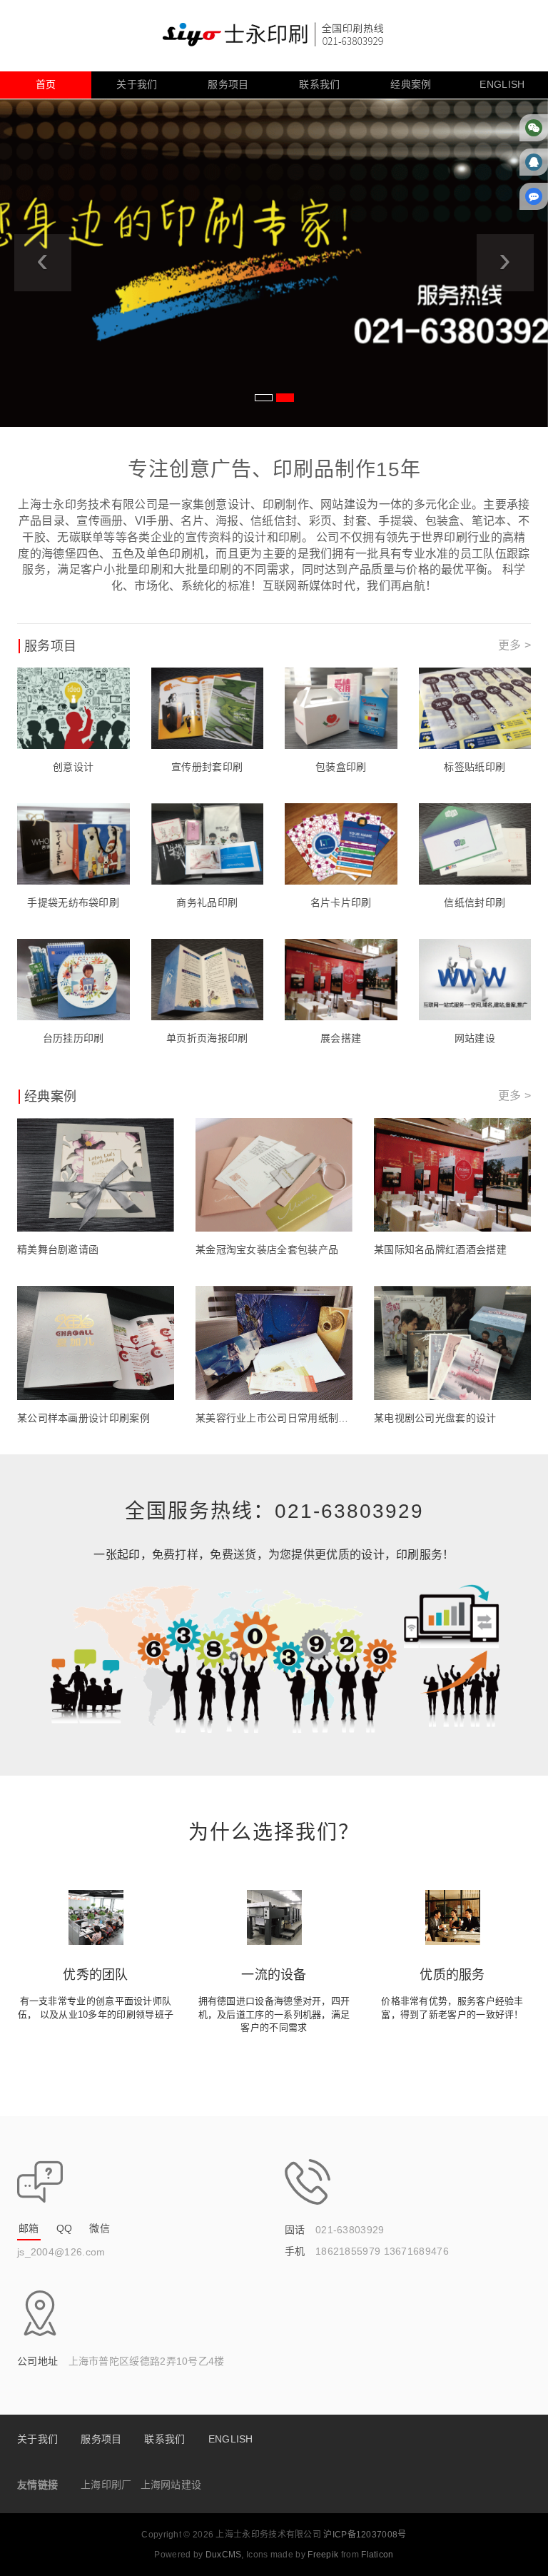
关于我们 (137, 84)
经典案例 (411, 84)
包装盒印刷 (341, 767)
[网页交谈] (534, 196)
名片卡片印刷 (341, 902)
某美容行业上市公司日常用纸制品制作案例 (274, 1418)
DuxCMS (224, 2555)
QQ (65, 2228)
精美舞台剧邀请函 (58, 1249)
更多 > (514, 645)
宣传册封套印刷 (207, 767)
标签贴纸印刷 (475, 767)
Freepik (323, 2555)
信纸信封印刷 (475, 902)
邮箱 (29, 2228)
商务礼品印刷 (207, 902)
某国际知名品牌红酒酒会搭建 (440, 1249)
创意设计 (73, 767)
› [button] (505, 259)
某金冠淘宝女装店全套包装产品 (267, 1249)
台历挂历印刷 (73, 1038)
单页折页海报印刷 (207, 1038)
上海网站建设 (171, 2485)
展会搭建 (341, 1038)
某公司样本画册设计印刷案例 (83, 1418)
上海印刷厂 (106, 2485)
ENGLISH (502, 84)
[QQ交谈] (534, 162)
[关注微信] (534, 127)
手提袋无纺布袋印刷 (73, 902)
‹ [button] (42, 259)
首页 (46, 84)
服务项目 (228, 84)
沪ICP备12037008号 (365, 2535)
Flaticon (377, 2555)
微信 (100, 2228)
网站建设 (475, 1038)
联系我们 (319, 84)
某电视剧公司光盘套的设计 (435, 1418)
